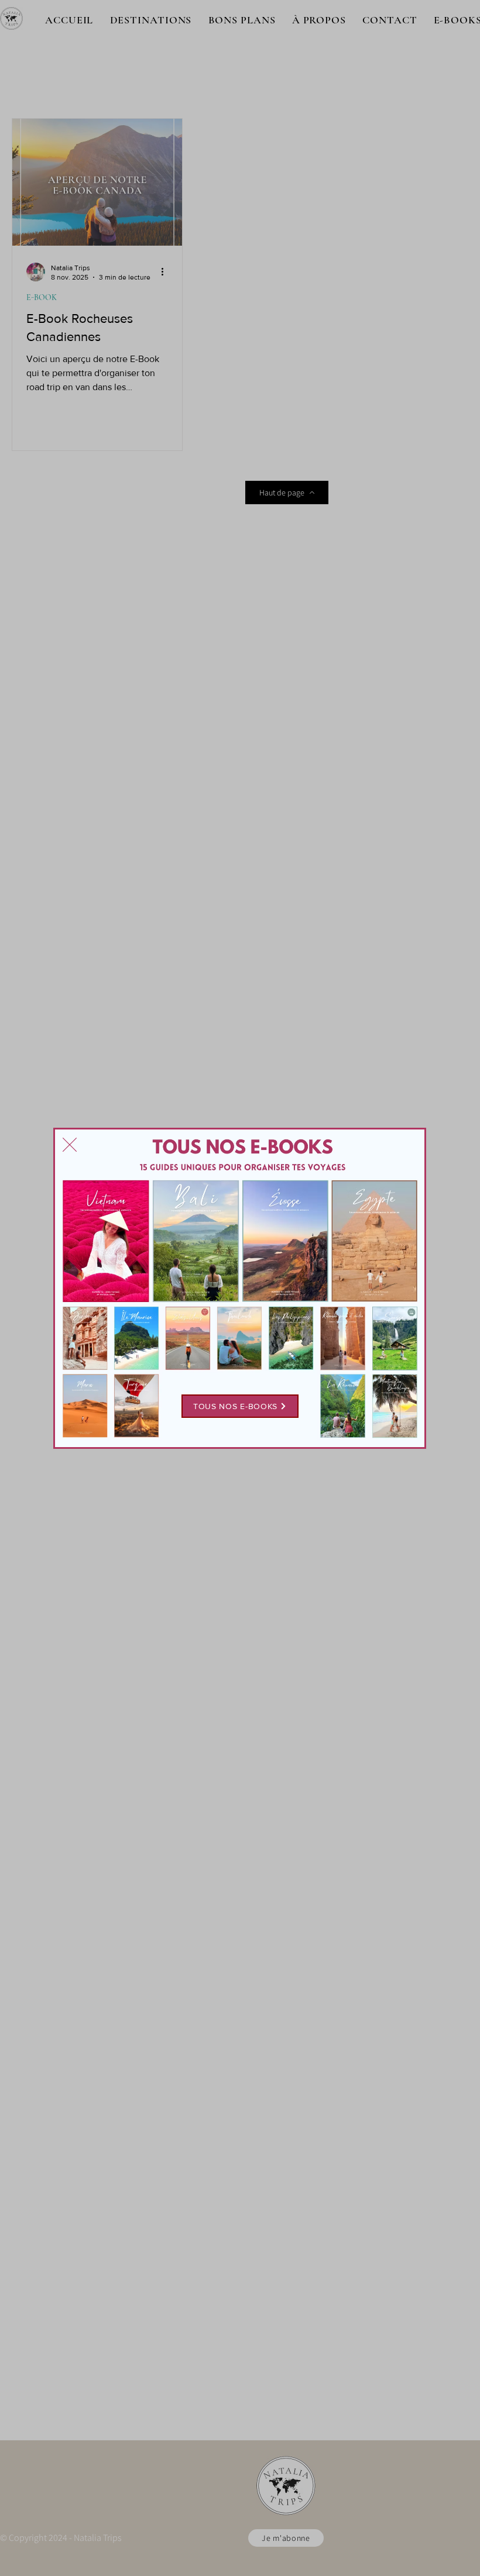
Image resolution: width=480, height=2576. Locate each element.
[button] (70, 1145)
